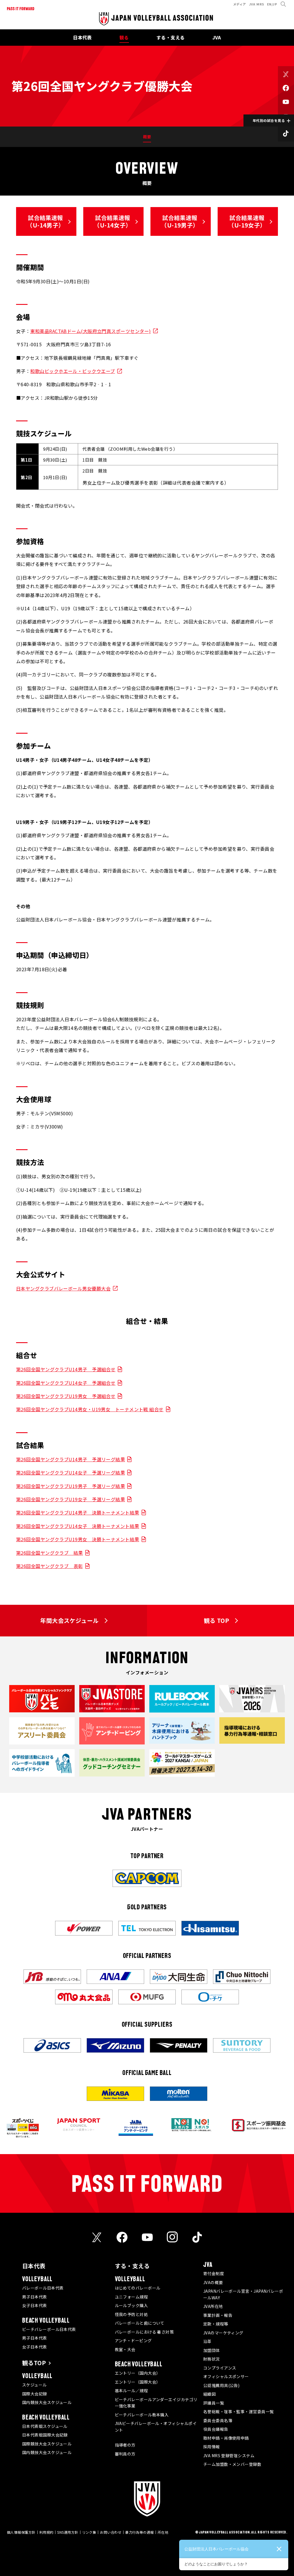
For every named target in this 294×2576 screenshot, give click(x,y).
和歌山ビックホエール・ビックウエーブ (72, 371)
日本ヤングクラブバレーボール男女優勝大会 (63, 1288)
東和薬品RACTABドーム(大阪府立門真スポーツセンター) (90, 331)
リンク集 (89, 2532)
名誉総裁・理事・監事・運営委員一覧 (239, 2411)
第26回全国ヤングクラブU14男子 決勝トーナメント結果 (78, 1512)
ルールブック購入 (131, 2305)
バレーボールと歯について (140, 2323)
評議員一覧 (214, 2403)
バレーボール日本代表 (43, 2288)
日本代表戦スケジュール (45, 2426)
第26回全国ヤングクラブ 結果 (50, 1553)
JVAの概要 (213, 2282)
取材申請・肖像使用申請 (226, 2438)
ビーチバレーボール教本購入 (142, 2415)
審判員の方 (125, 2454)
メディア (240, 4)
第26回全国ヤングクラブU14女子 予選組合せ (66, 1383)
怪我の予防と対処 (131, 2314)
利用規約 (47, 2532)
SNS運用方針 (68, 2532)
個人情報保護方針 (21, 2532)
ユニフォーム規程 (131, 2297)
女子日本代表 (35, 2305)
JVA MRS (257, 4)
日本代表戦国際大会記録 (45, 2435)
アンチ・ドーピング (133, 2340)
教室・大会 (125, 2349)
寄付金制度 (214, 2273)
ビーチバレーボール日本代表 (49, 2329)
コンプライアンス (220, 2368)
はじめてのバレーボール (138, 2288)
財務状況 (212, 2359)
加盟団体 (212, 2350)
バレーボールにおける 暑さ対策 (144, 2332)
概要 (147, 137)
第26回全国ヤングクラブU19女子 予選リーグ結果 (70, 1499)
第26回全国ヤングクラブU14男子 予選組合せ (66, 1369)
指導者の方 (125, 2445)
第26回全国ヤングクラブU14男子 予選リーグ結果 (70, 1459)
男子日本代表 (35, 2297)
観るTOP (34, 2363)
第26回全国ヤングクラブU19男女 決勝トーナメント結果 (78, 1539)
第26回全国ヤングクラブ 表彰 (50, 1566)
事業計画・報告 (218, 2315)
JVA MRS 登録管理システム (229, 2455)
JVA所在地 (213, 2306)
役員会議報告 (216, 2429)
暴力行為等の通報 (140, 2532)
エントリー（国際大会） (138, 2382)
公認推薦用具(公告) (222, 2385)
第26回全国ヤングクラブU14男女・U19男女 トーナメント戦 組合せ (90, 1409)
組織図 (209, 2394)
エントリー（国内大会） (138, 2373)
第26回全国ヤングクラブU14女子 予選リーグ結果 (70, 1472)
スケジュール (34, 2385)
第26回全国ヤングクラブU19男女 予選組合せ (66, 1396)
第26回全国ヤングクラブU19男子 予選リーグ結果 (70, 1486)
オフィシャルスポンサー (226, 2376)
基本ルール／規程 (131, 2391)
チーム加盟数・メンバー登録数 (232, 2464)
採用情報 (212, 2447)
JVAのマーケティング (223, 2333)
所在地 (163, 2532)
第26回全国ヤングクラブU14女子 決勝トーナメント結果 (78, 1526)
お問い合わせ (111, 2532)
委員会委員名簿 (218, 2420)
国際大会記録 (35, 2394)
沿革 (207, 2341)
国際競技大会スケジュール (47, 2444)
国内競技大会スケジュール (47, 2402)
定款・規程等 (216, 2324)
